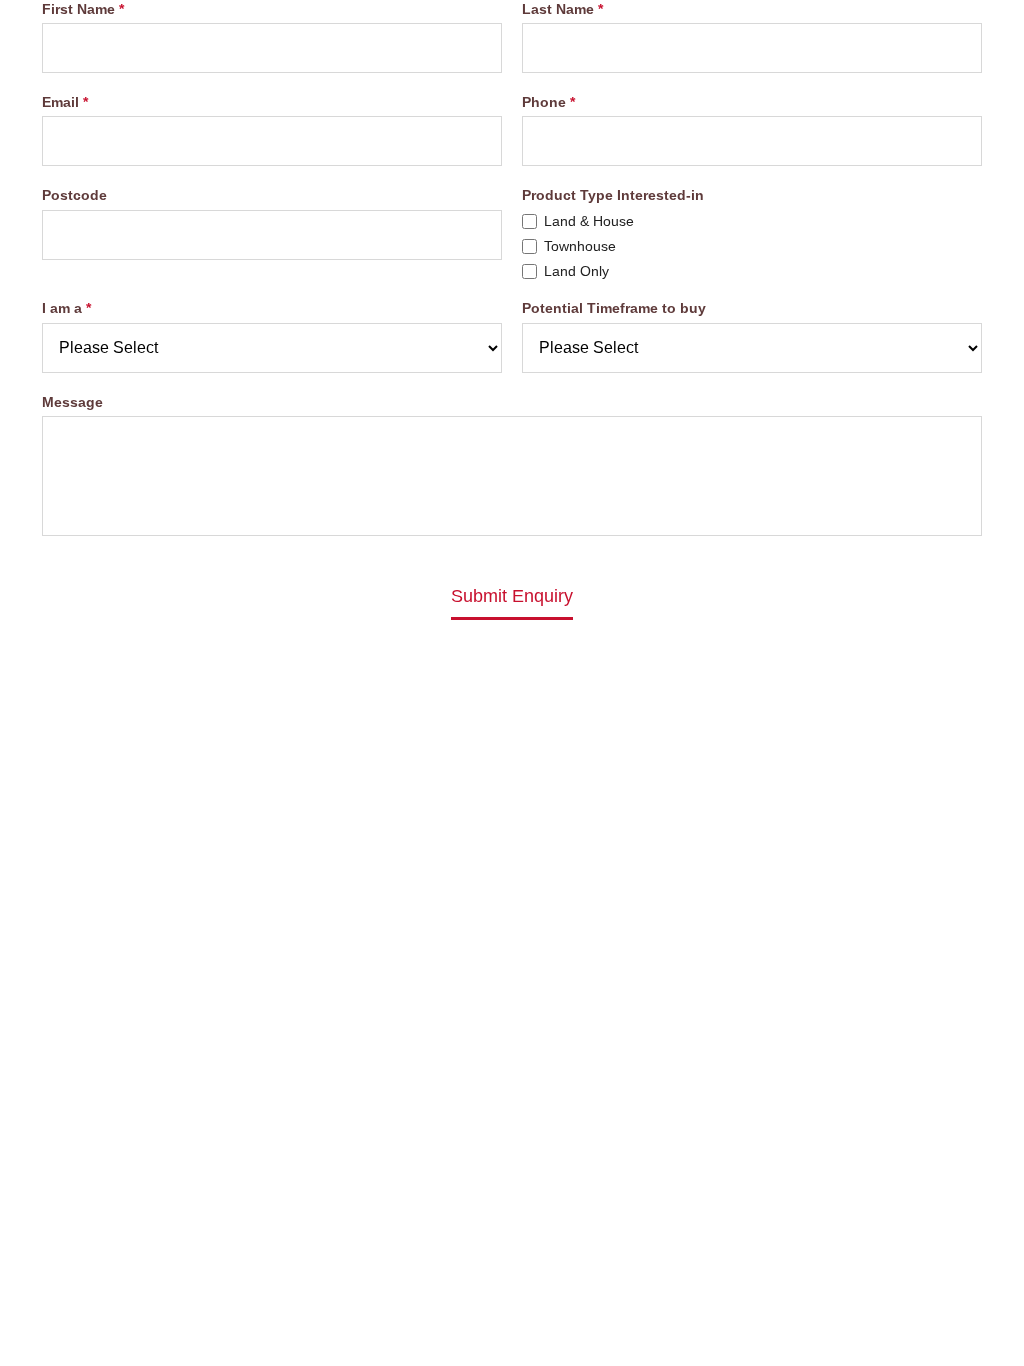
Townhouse (580, 246)
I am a (62, 308)
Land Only (576, 271)
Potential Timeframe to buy (614, 308)
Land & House (589, 221)
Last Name (558, 9)
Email (60, 102)
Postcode (74, 195)
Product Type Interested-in (613, 195)
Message (72, 402)
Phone (544, 102)
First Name (78, 9)
